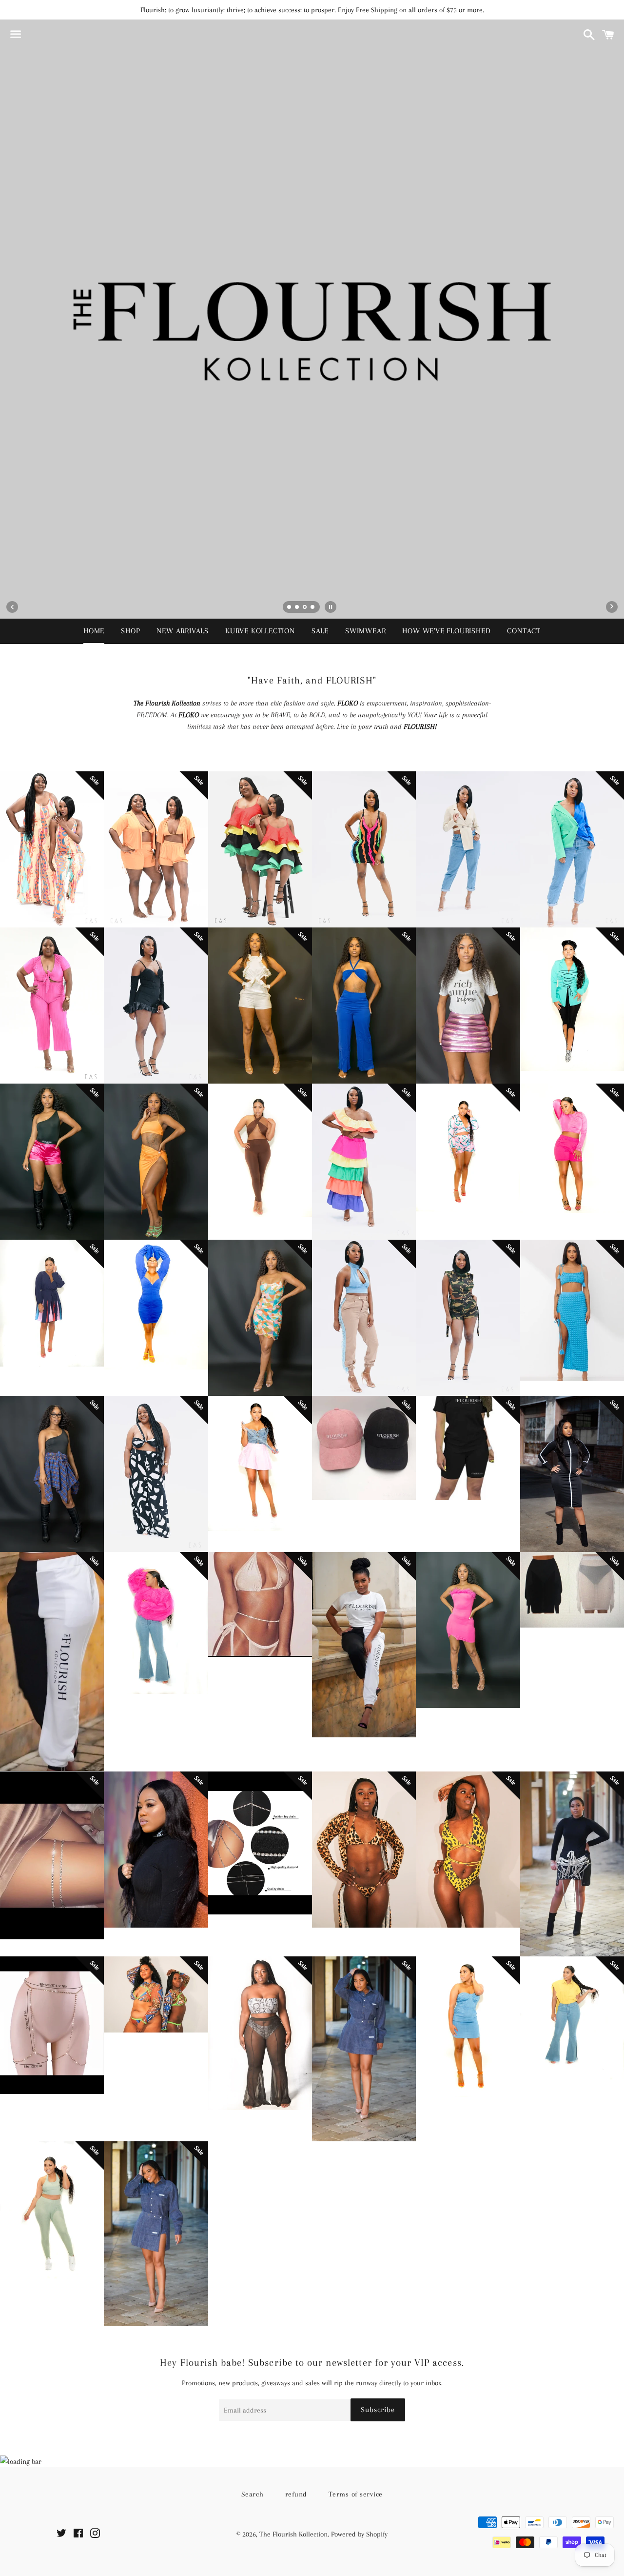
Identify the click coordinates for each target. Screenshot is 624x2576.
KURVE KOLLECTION (260, 631)
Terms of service (356, 2494)
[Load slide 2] (297, 608)
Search (253, 2494)
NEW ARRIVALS (183, 631)
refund (296, 2494)
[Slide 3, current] (305, 608)
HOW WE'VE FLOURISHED (446, 631)
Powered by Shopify (359, 2534)
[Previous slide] (12, 607)
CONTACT (524, 631)
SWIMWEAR (365, 631)
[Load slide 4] (313, 608)
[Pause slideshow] (331, 607)
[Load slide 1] (290, 608)
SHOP (130, 631)
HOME (94, 631)
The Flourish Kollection (293, 2534)
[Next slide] (612, 607)
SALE (320, 631)
